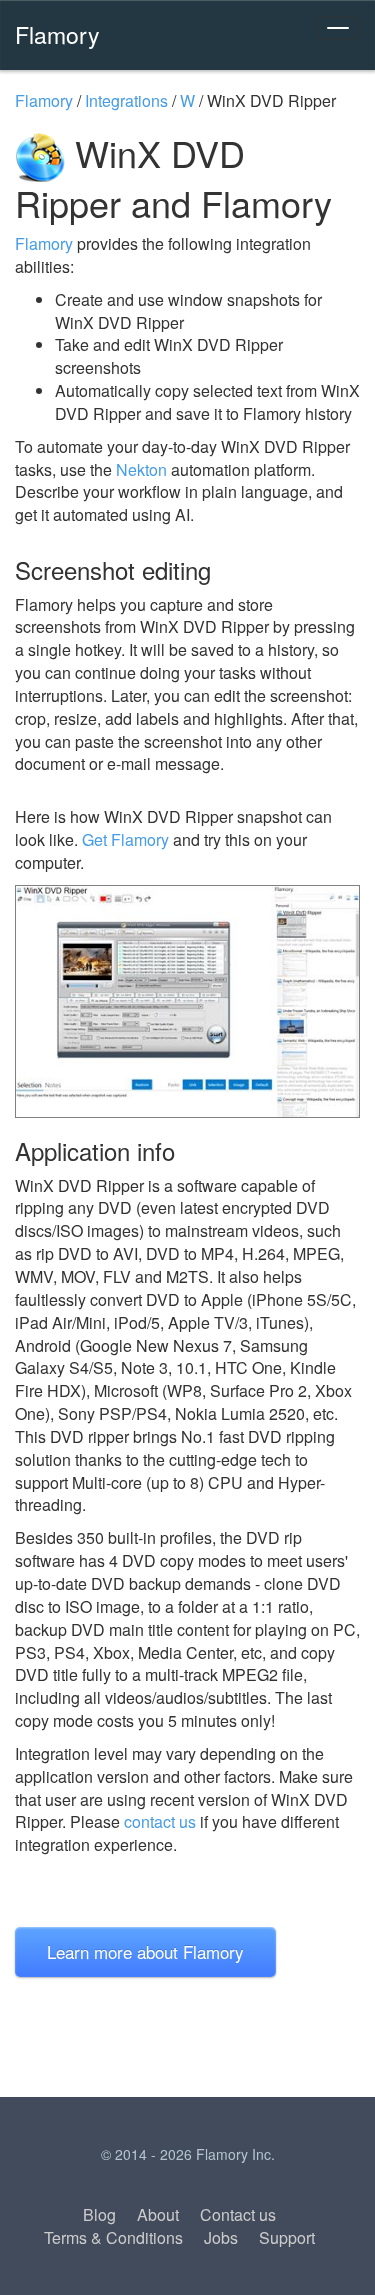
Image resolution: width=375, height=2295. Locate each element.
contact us (160, 1821)
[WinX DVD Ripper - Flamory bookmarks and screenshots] (187, 1001)
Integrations (126, 100)
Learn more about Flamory (145, 1951)
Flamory (57, 34)
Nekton (141, 469)
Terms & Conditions (113, 2237)
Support (287, 2237)
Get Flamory (125, 839)
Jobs (221, 2237)
